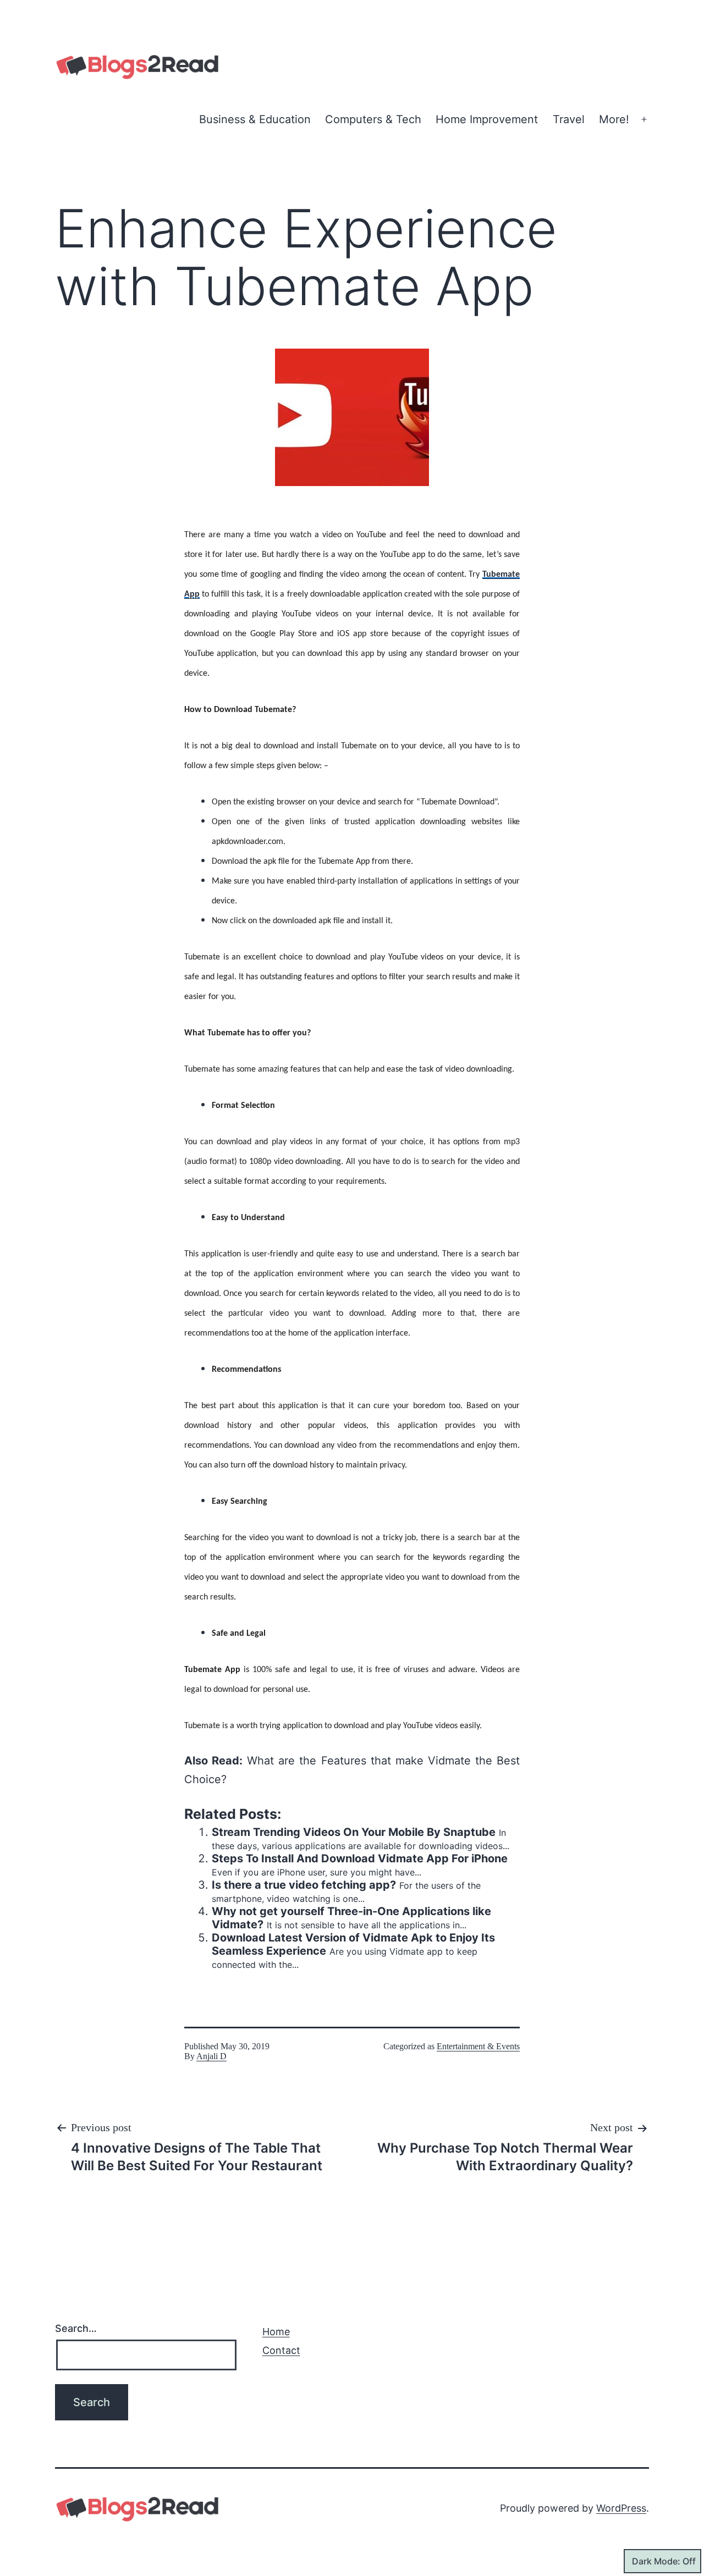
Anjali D (211, 2056)
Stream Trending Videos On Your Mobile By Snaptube (354, 1832)
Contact (281, 2350)
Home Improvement (487, 119)
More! (614, 119)
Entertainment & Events (478, 2046)
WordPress (621, 2508)
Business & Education (255, 119)
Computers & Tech (373, 119)
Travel (569, 119)
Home (276, 2332)
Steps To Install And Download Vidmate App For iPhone (360, 1858)
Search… (76, 2328)
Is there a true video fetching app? (304, 1885)
